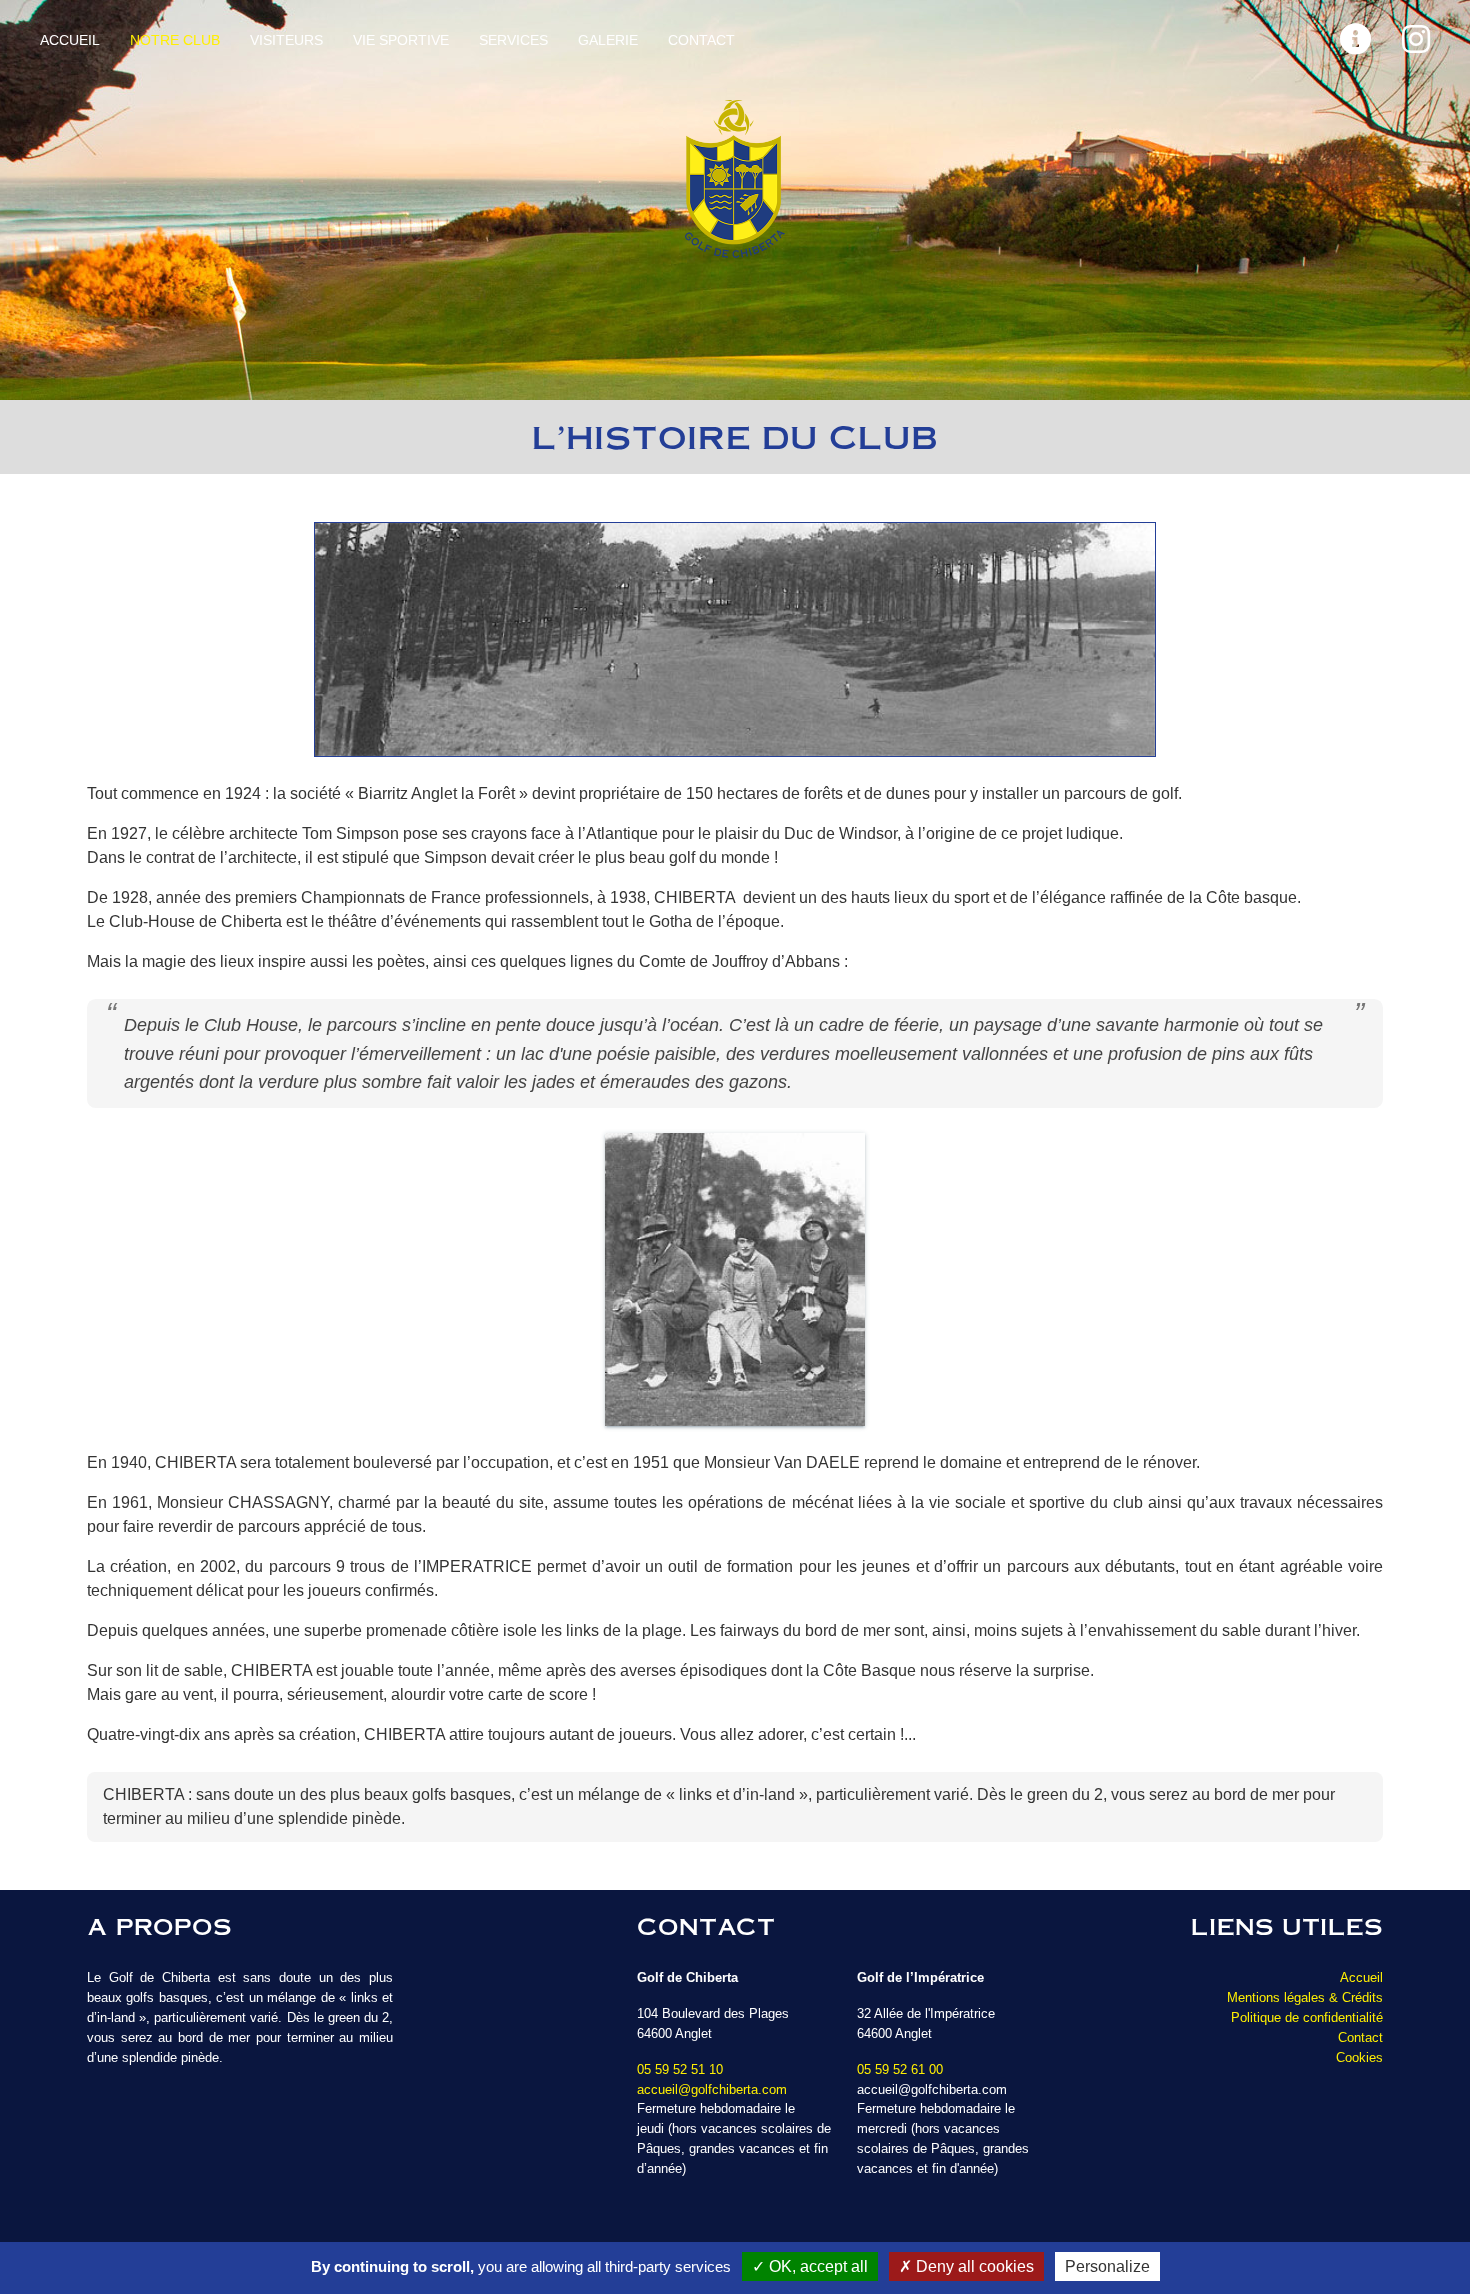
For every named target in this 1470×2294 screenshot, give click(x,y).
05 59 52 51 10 (680, 2069)
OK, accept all (816, 2266)
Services (513, 40)
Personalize (1107, 2266)
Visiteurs (286, 40)
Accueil (70, 40)
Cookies (1359, 2057)
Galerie (608, 40)
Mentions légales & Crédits (1305, 1997)
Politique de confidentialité (1307, 2017)
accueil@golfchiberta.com (712, 2089)
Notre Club (175, 40)
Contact (701, 40)
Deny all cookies (973, 2266)
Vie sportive (401, 40)
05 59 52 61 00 (900, 2069)
